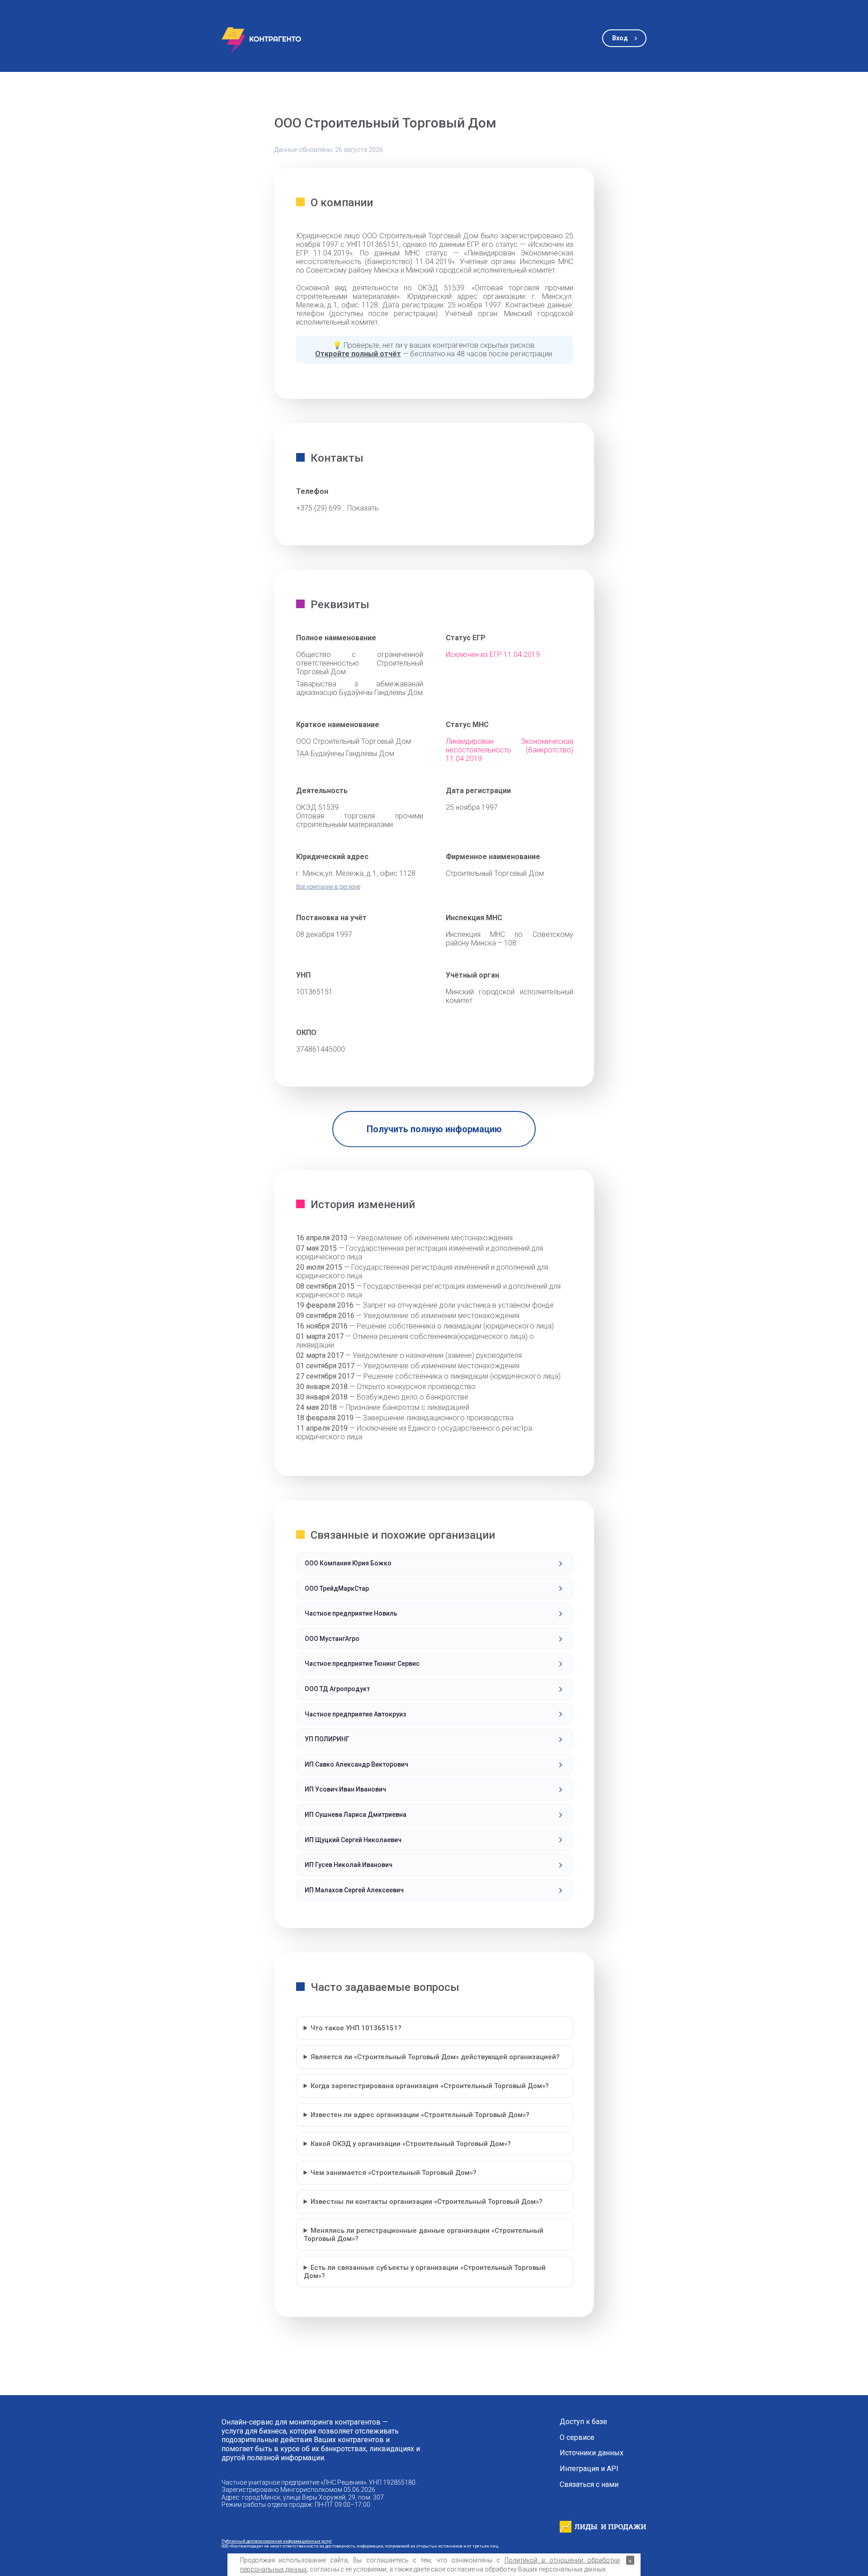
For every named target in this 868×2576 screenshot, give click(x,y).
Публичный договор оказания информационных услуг (277, 2541)
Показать (363, 508)
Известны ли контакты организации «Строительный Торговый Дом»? (427, 2202)
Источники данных (592, 2453)
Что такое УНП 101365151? (356, 2028)
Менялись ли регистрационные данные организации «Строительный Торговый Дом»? (424, 2235)
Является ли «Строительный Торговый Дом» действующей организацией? (435, 2057)
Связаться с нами (589, 2485)
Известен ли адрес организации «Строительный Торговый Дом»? (420, 2115)
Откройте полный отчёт (358, 354)
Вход (620, 38)
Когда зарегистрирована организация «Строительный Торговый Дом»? (430, 2086)
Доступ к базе (583, 2422)
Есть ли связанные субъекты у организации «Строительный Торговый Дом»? (425, 2272)
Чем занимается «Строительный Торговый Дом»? (394, 2173)
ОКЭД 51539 (317, 807)
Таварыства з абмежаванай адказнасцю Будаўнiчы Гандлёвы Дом (360, 688)
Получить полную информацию (434, 1129)
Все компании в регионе (328, 886)
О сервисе (577, 2438)
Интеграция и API (589, 2469)
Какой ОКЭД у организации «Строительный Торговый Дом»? (411, 2144)
